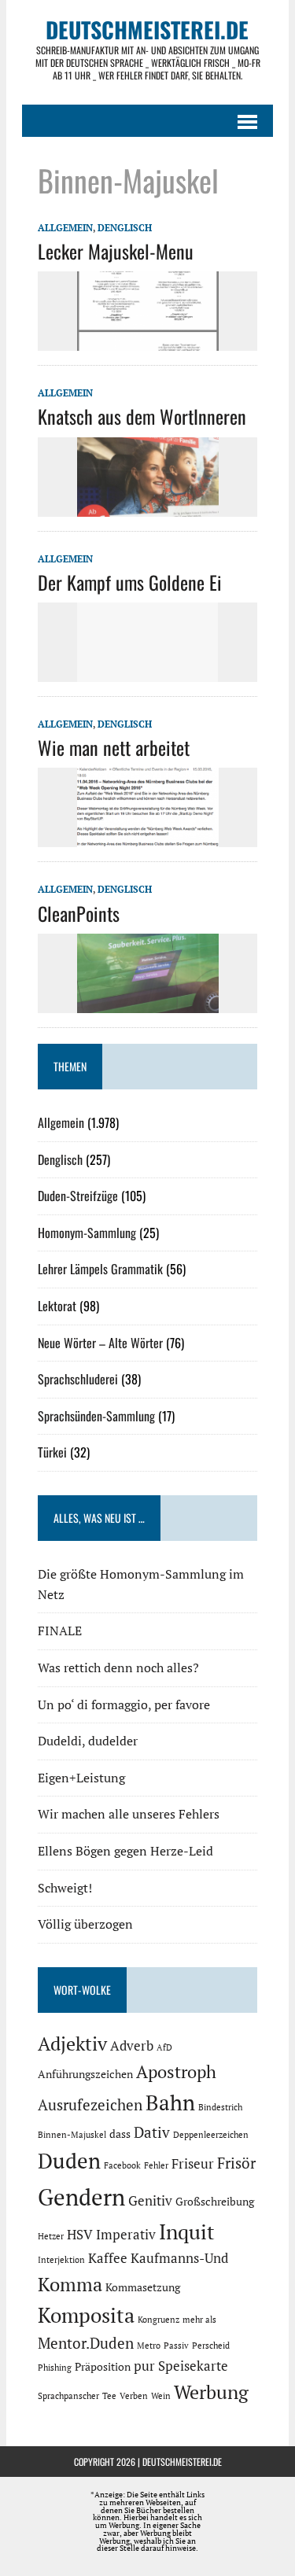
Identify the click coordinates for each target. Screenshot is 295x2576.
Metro (149, 2346)
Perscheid (211, 2346)
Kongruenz (159, 2320)
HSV (80, 2235)
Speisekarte (193, 2366)
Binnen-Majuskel (72, 2135)
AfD (164, 2047)
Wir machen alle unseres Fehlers (129, 1814)
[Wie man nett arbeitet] (148, 837)
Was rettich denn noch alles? (118, 1668)
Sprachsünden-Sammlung (96, 1416)
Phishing (55, 2368)
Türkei (52, 1452)
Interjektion (61, 2260)
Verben (134, 2396)
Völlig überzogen (85, 1924)
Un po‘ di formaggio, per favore (124, 1704)
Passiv (176, 2346)
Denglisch (125, 228)
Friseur (193, 2164)
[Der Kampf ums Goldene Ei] (148, 671)
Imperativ (126, 2235)
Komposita (86, 2315)
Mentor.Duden (86, 2343)
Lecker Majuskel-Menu (116, 251)
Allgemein (65, 228)
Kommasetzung (143, 2287)
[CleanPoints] (148, 1002)
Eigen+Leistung (81, 1778)
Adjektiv (72, 2043)
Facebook (122, 2165)
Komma (70, 2284)
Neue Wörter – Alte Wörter (100, 1343)
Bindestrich (220, 2107)
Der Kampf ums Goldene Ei (130, 582)
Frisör (236, 2163)
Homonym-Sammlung (87, 1233)
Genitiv (150, 2201)
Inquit (187, 2231)
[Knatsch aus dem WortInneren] (148, 506)
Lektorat (57, 1306)
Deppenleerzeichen (211, 2135)
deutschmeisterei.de (182, 2462)
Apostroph (176, 2071)
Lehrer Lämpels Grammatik (100, 1269)
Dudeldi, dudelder (88, 1741)
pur (144, 2366)
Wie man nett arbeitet (114, 747)
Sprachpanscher (68, 2396)
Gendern (81, 2197)
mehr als (199, 2320)
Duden (69, 2161)
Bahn (170, 2102)
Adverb (132, 2046)
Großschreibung (215, 2201)
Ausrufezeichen (90, 2105)
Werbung (211, 2392)
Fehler (156, 2165)
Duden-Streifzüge (78, 1196)
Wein (161, 2396)
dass (120, 2134)
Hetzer (51, 2236)
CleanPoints (79, 913)
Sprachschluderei (78, 1379)
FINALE (60, 1631)
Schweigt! (65, 1888)
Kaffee (108, 2258)
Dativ (152, 2132)
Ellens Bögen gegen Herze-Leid (125, 1851)
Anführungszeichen (85, 2074)
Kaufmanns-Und (179, 2258)
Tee (109, 2396)
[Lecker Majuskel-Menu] (148, 341)
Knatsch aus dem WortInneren (142, 416)
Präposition (103, 2366)
